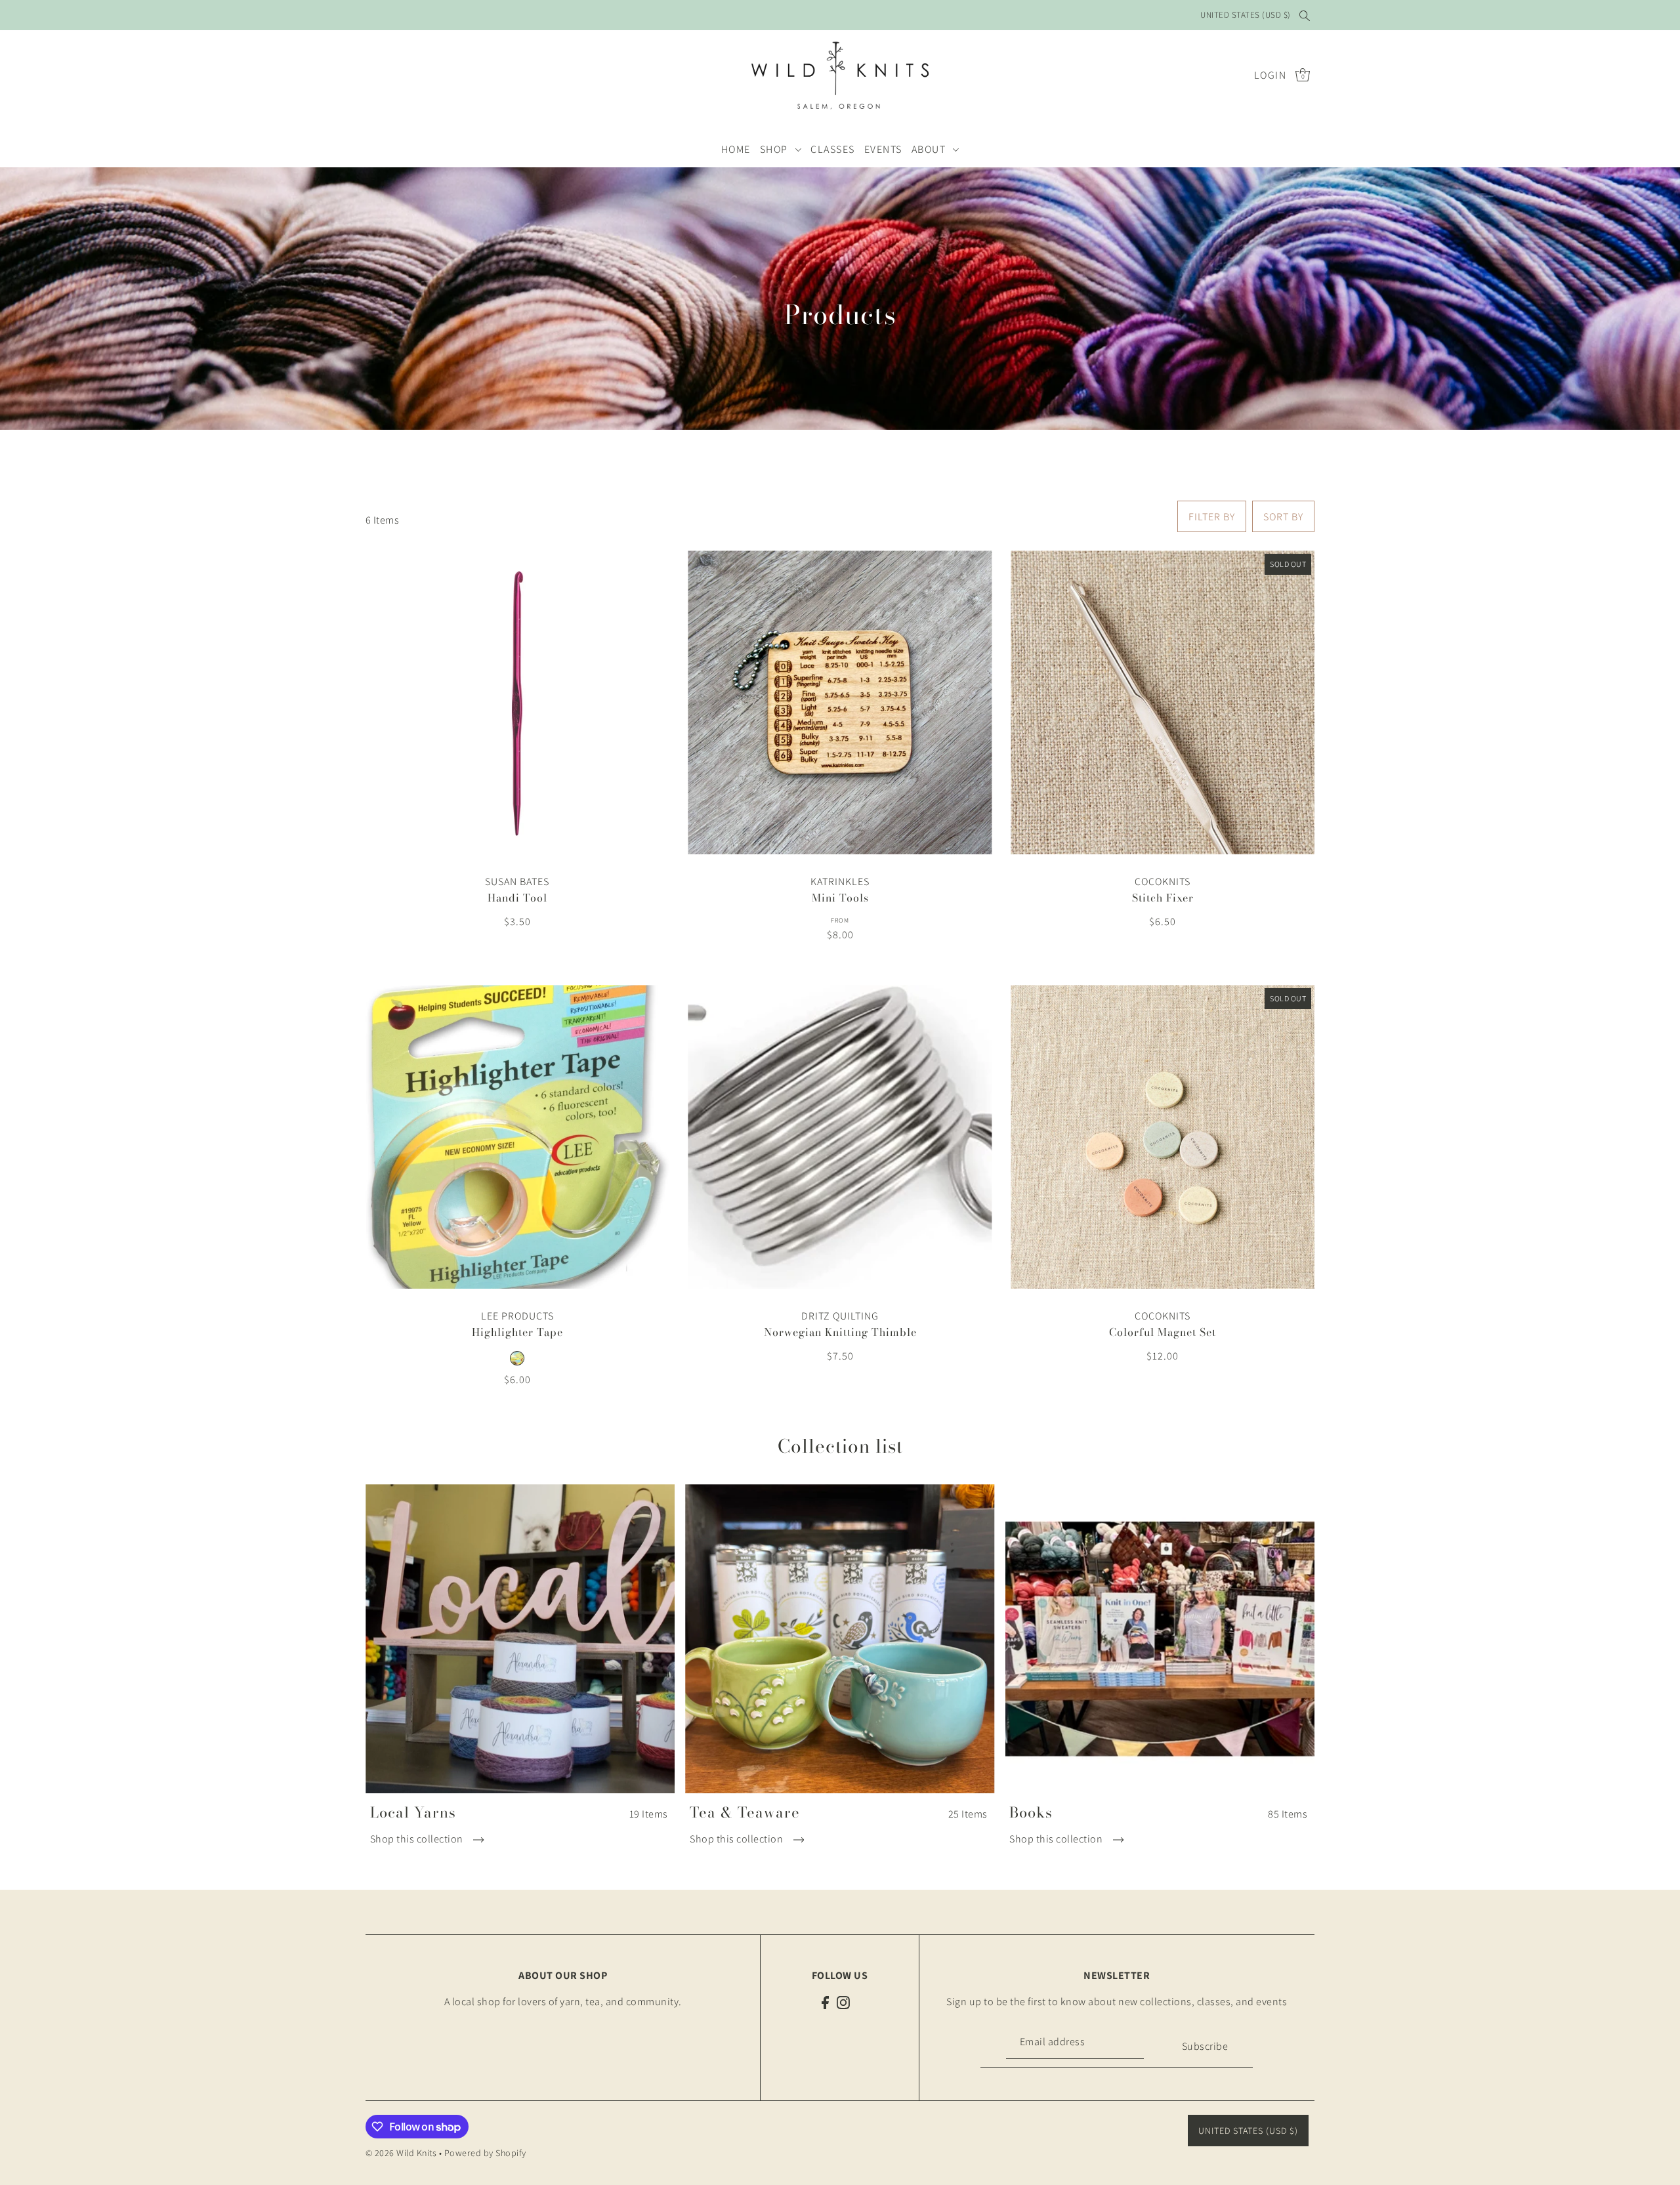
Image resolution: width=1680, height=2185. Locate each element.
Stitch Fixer (1163, 898)
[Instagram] (843, 2002)
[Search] (1305, 15)
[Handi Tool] (517, 702)
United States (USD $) (1246, 15)
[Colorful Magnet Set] (1163, 1137)
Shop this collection (418, 1839)
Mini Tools (840, 898)
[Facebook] (825, 2002)
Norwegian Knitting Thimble (840, 1332)
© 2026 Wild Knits (401, 2153)
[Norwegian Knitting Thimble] (840, 1137)
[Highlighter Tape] (517, 1137)
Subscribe (1205, 2046)
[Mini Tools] (840, 702)
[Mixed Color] (517, 1358)
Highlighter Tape (517, 1332)
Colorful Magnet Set (1163, 1332)
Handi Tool (517, 898)
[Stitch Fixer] (1163, 702)
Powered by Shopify (485, 2153)
